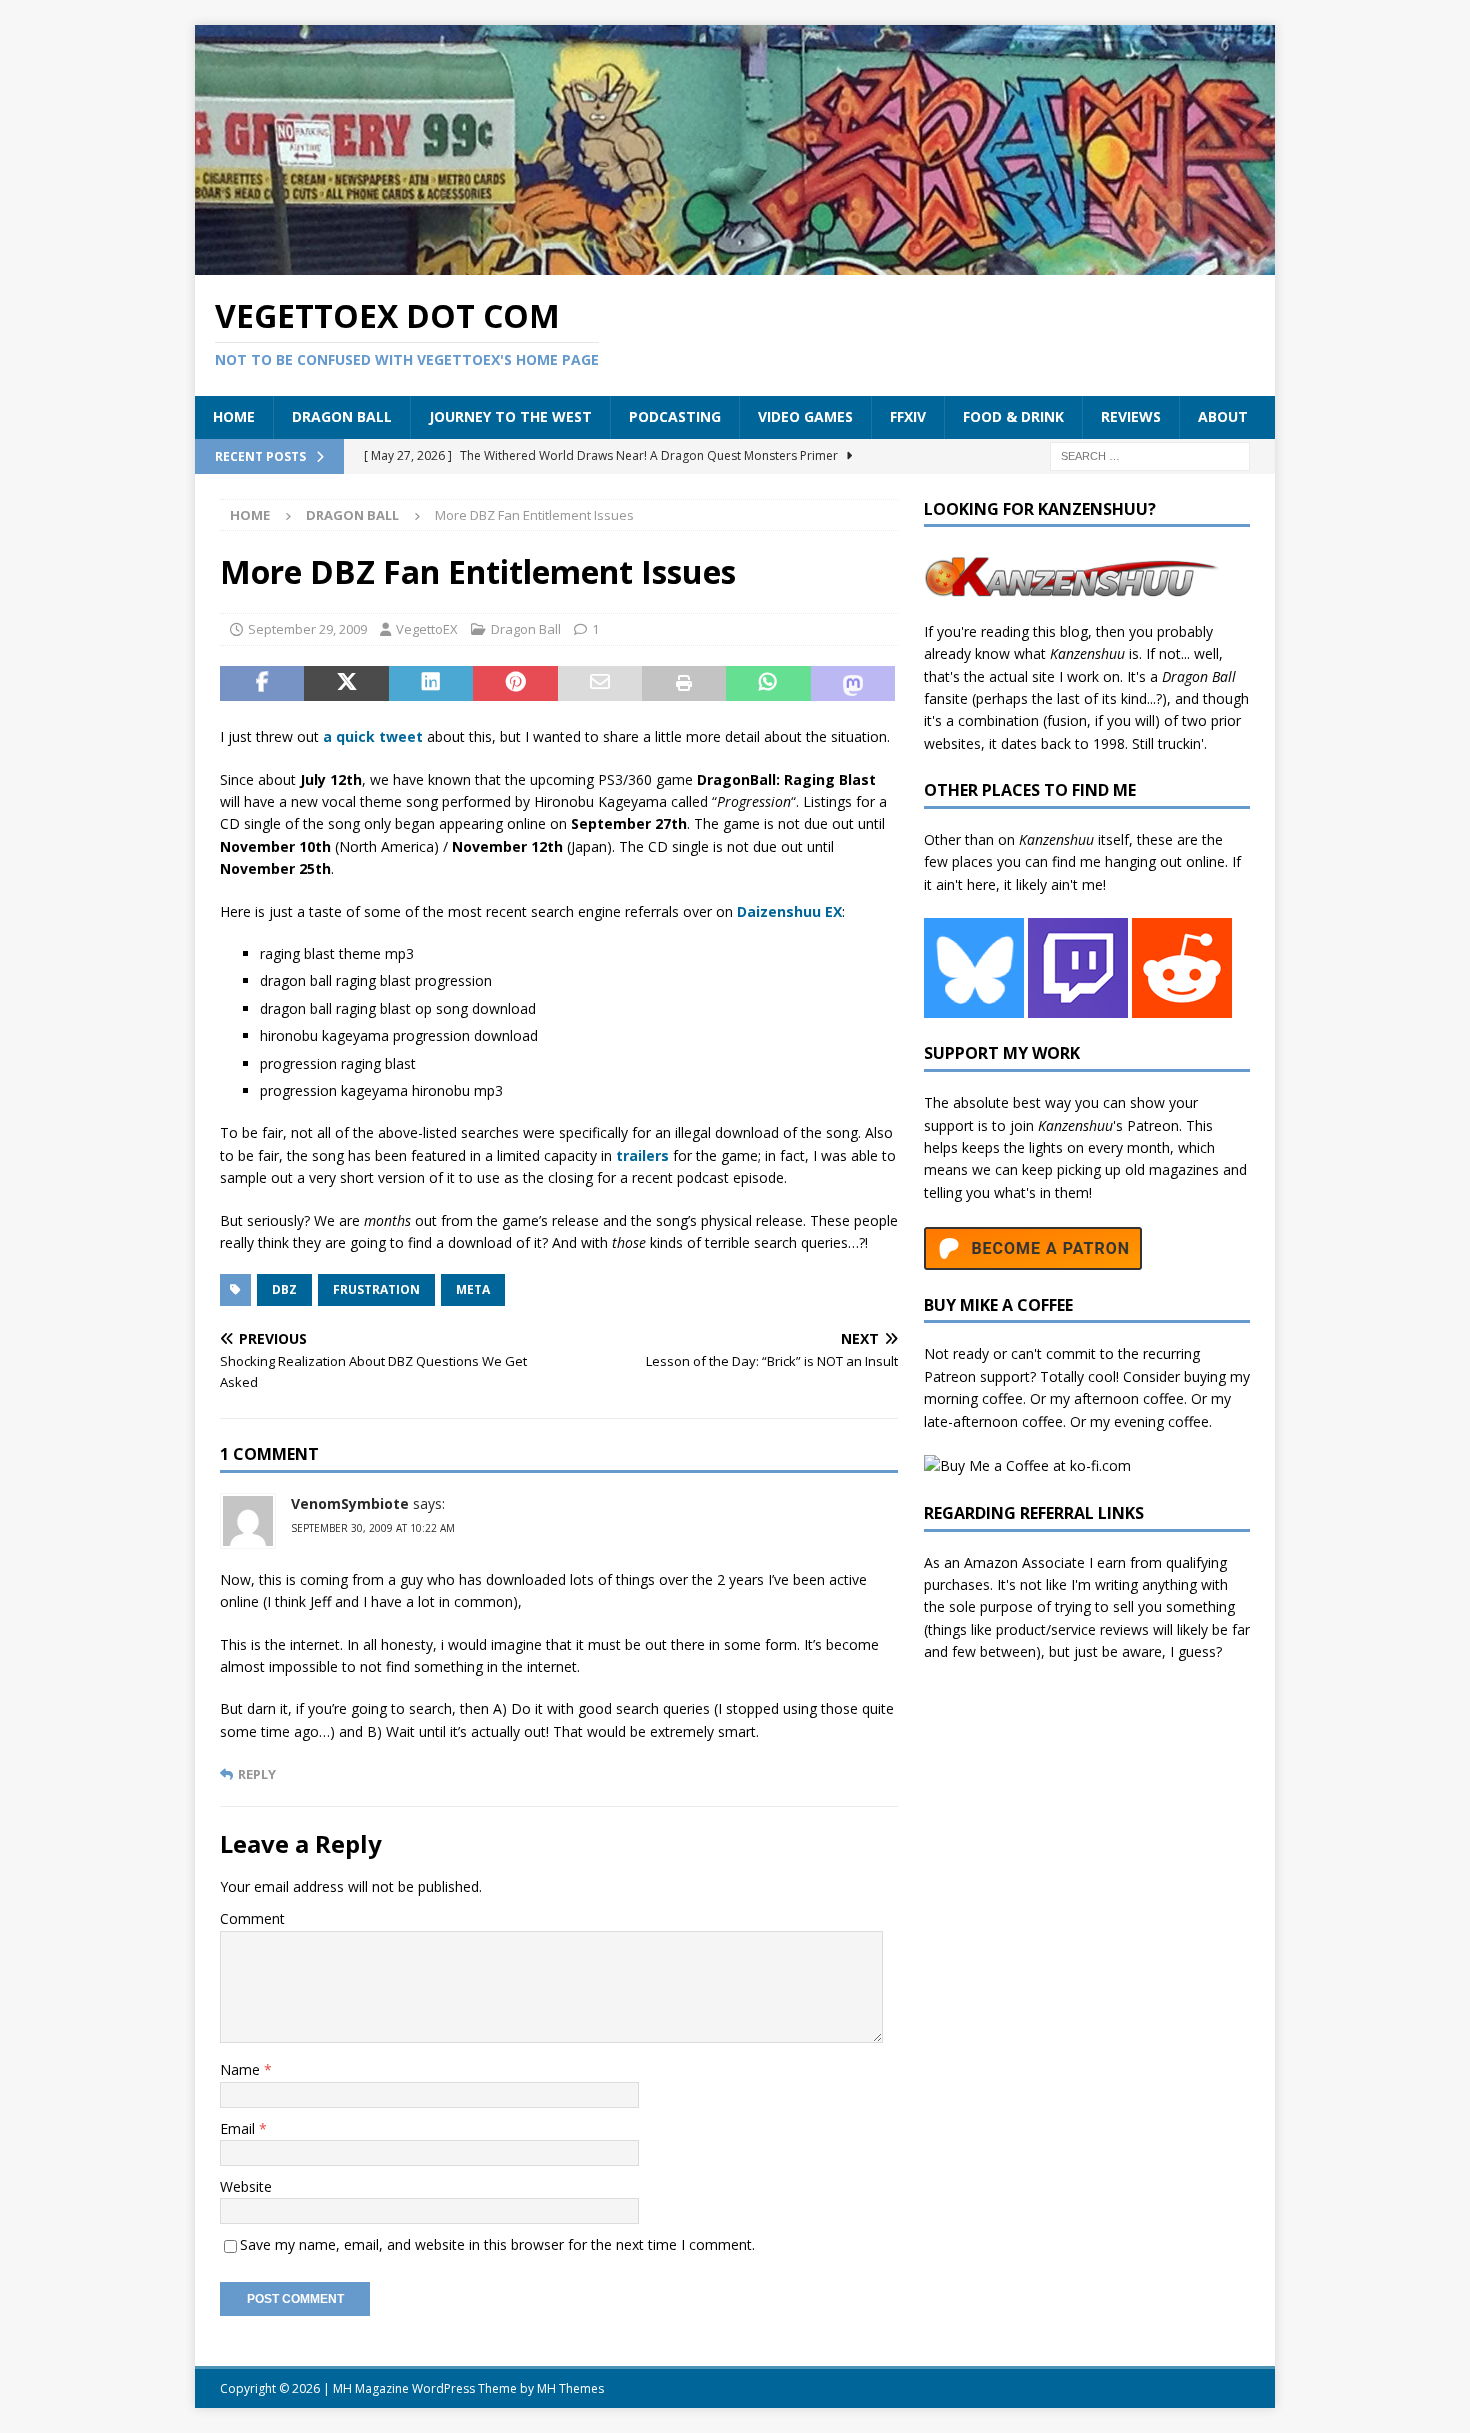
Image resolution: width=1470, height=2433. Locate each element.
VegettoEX (427, 629)
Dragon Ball (342, 416)
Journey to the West (510, 416)
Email (239, 2128)
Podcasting (675, 416)
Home (234, 416)
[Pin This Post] (515, 684)
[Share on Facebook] (262, 684)
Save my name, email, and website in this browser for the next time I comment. (497, 2244)
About (1223, 416)
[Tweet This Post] (346, 684)
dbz (284, 1289)
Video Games (805, 416)
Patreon (1153, 1125)
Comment (252, 1918)
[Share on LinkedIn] (431, 684)
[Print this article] (684, 684)
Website (246, 2186)
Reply (257, 1774)
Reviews (1131, 416)
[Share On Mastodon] (853, 684)
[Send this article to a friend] (600, 684)
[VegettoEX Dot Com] (735, 262)
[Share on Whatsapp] (768, 684)
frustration (376, 1289)
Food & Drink (1013, 416)
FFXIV (908, 416)
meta (473, 1289)
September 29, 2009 (307, 629)
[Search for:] (1150, 454)
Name (242, 2069)
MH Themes (570, 2388)
